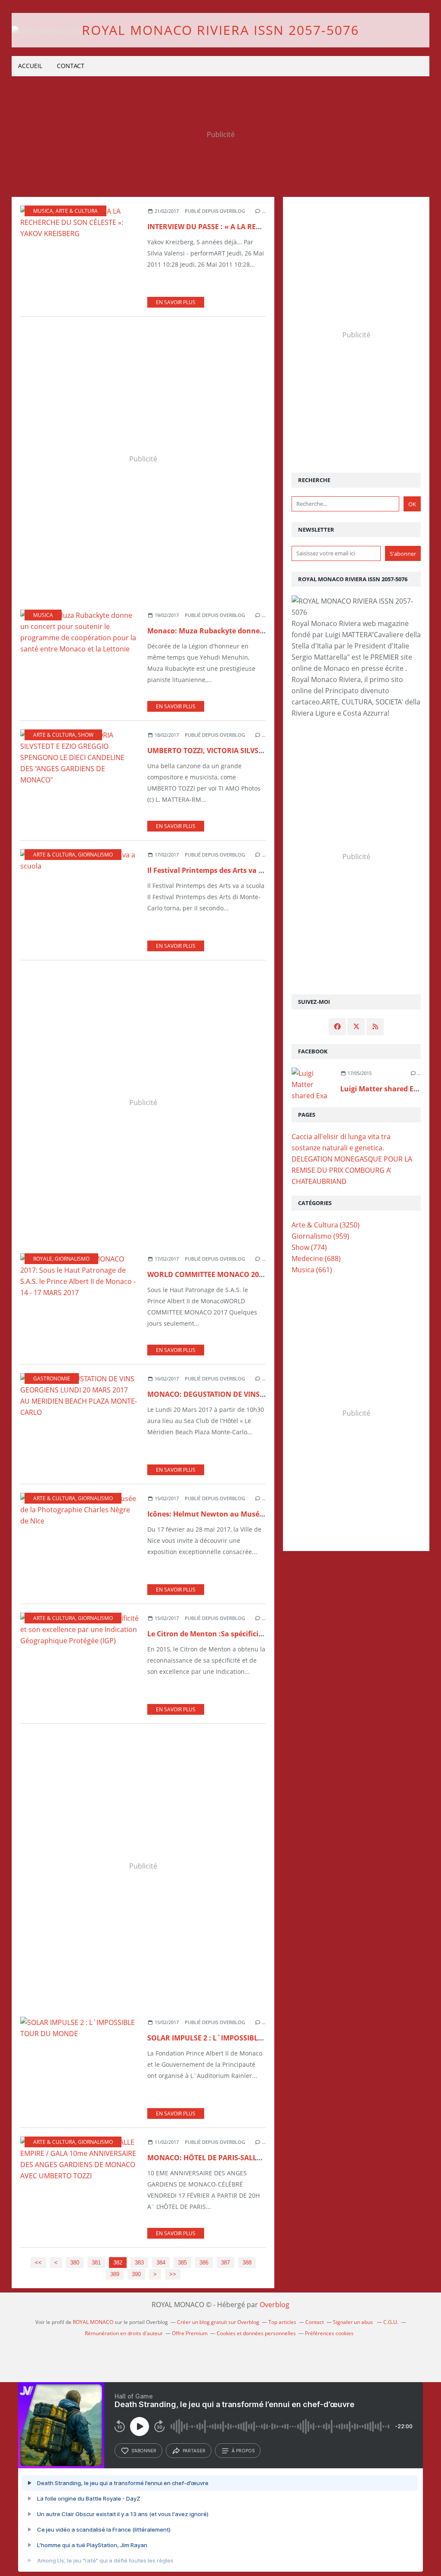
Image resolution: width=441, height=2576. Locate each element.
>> (173, 2274)
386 (204, 2263)
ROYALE (43, 1259)
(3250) (326, 1225)
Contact (71, 66)
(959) (320, 1236)
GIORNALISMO (95, 855)
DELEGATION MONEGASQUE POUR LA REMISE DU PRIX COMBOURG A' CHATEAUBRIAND (352, 1170)
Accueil (30, 66)
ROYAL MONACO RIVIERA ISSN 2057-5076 (220, 30)
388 (247, 2263)
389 (115, 2274)
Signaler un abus (354, 2322)
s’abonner (144, 2451)
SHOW (86, 735)
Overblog (275, 2305)
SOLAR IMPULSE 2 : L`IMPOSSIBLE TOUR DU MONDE (235, 2038)
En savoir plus (176, 302)
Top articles (282, 2322)
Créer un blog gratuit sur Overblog (218, 2322)
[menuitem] (30, 66)
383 (139, 2263)
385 (182, 2263)
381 (96, 2263)
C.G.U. (391, 2322)
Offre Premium (190, 2333)
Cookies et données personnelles (256, 2333)
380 (75, 2263)
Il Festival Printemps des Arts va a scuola (217, 870)
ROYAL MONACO (93, 2322)
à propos (243, 2451)
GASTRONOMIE (52, 1378)
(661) (312, 1270)
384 (161, 2263)
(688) (316, 1258)
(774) (309, 1247)
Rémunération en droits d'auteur (124, 2333)
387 (225, 2263)
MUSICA (43, 211)
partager (194, 2451)
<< (38, 2263)
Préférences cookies (329, 2333)
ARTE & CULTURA (77, 211)
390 (136, 2274)
